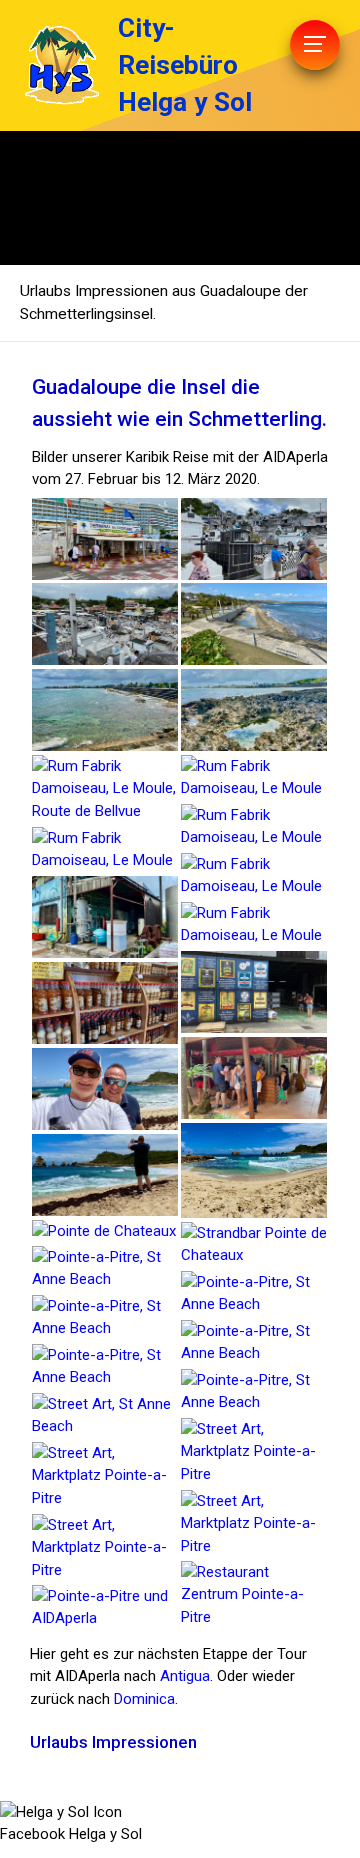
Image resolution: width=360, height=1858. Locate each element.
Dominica (144, 1699)
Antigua (185, 1676)
